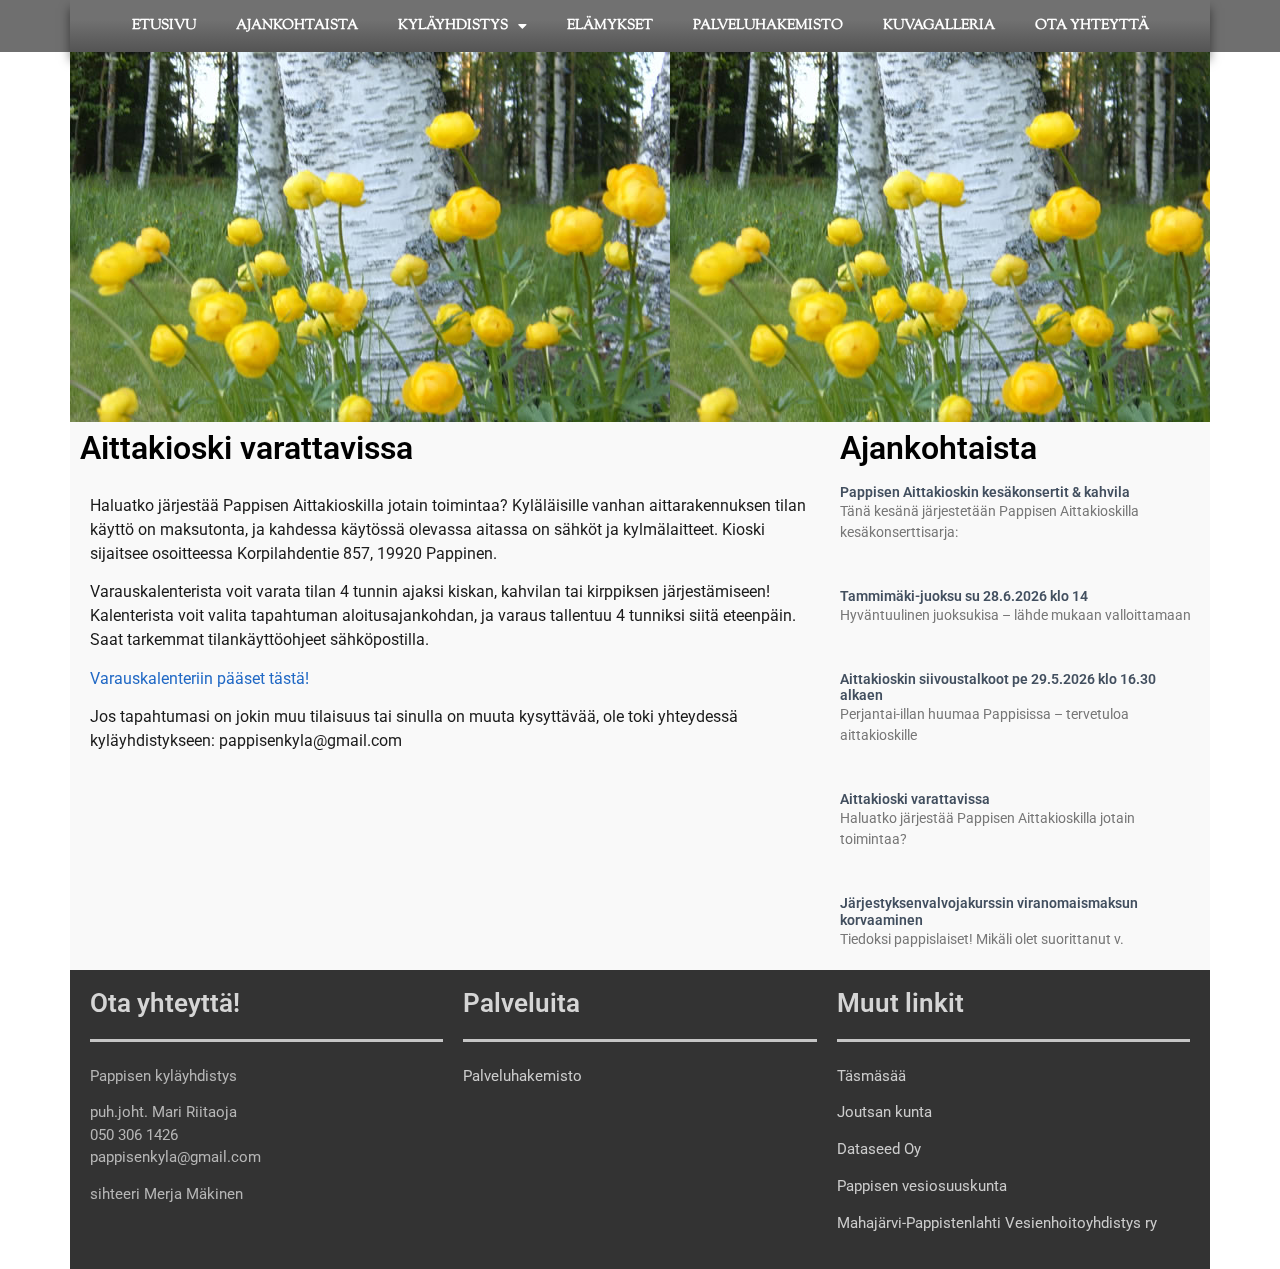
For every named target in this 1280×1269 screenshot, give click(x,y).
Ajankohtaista (297, 26)
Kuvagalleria (939, 26)
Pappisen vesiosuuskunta (922, 1186)
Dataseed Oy (879, 1149)
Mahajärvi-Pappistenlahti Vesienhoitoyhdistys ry (997, 1223)
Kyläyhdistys (453, 26)
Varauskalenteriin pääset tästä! (199, 678)
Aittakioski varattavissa (915, 799)
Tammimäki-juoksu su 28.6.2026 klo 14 (964, 596)
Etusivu (164, 26)
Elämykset (610, 26)
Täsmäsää (871, 1076)
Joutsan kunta (884, 1112)
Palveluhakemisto (768, 26)
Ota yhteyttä (1092, 26)
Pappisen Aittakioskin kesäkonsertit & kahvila (985, 492)
